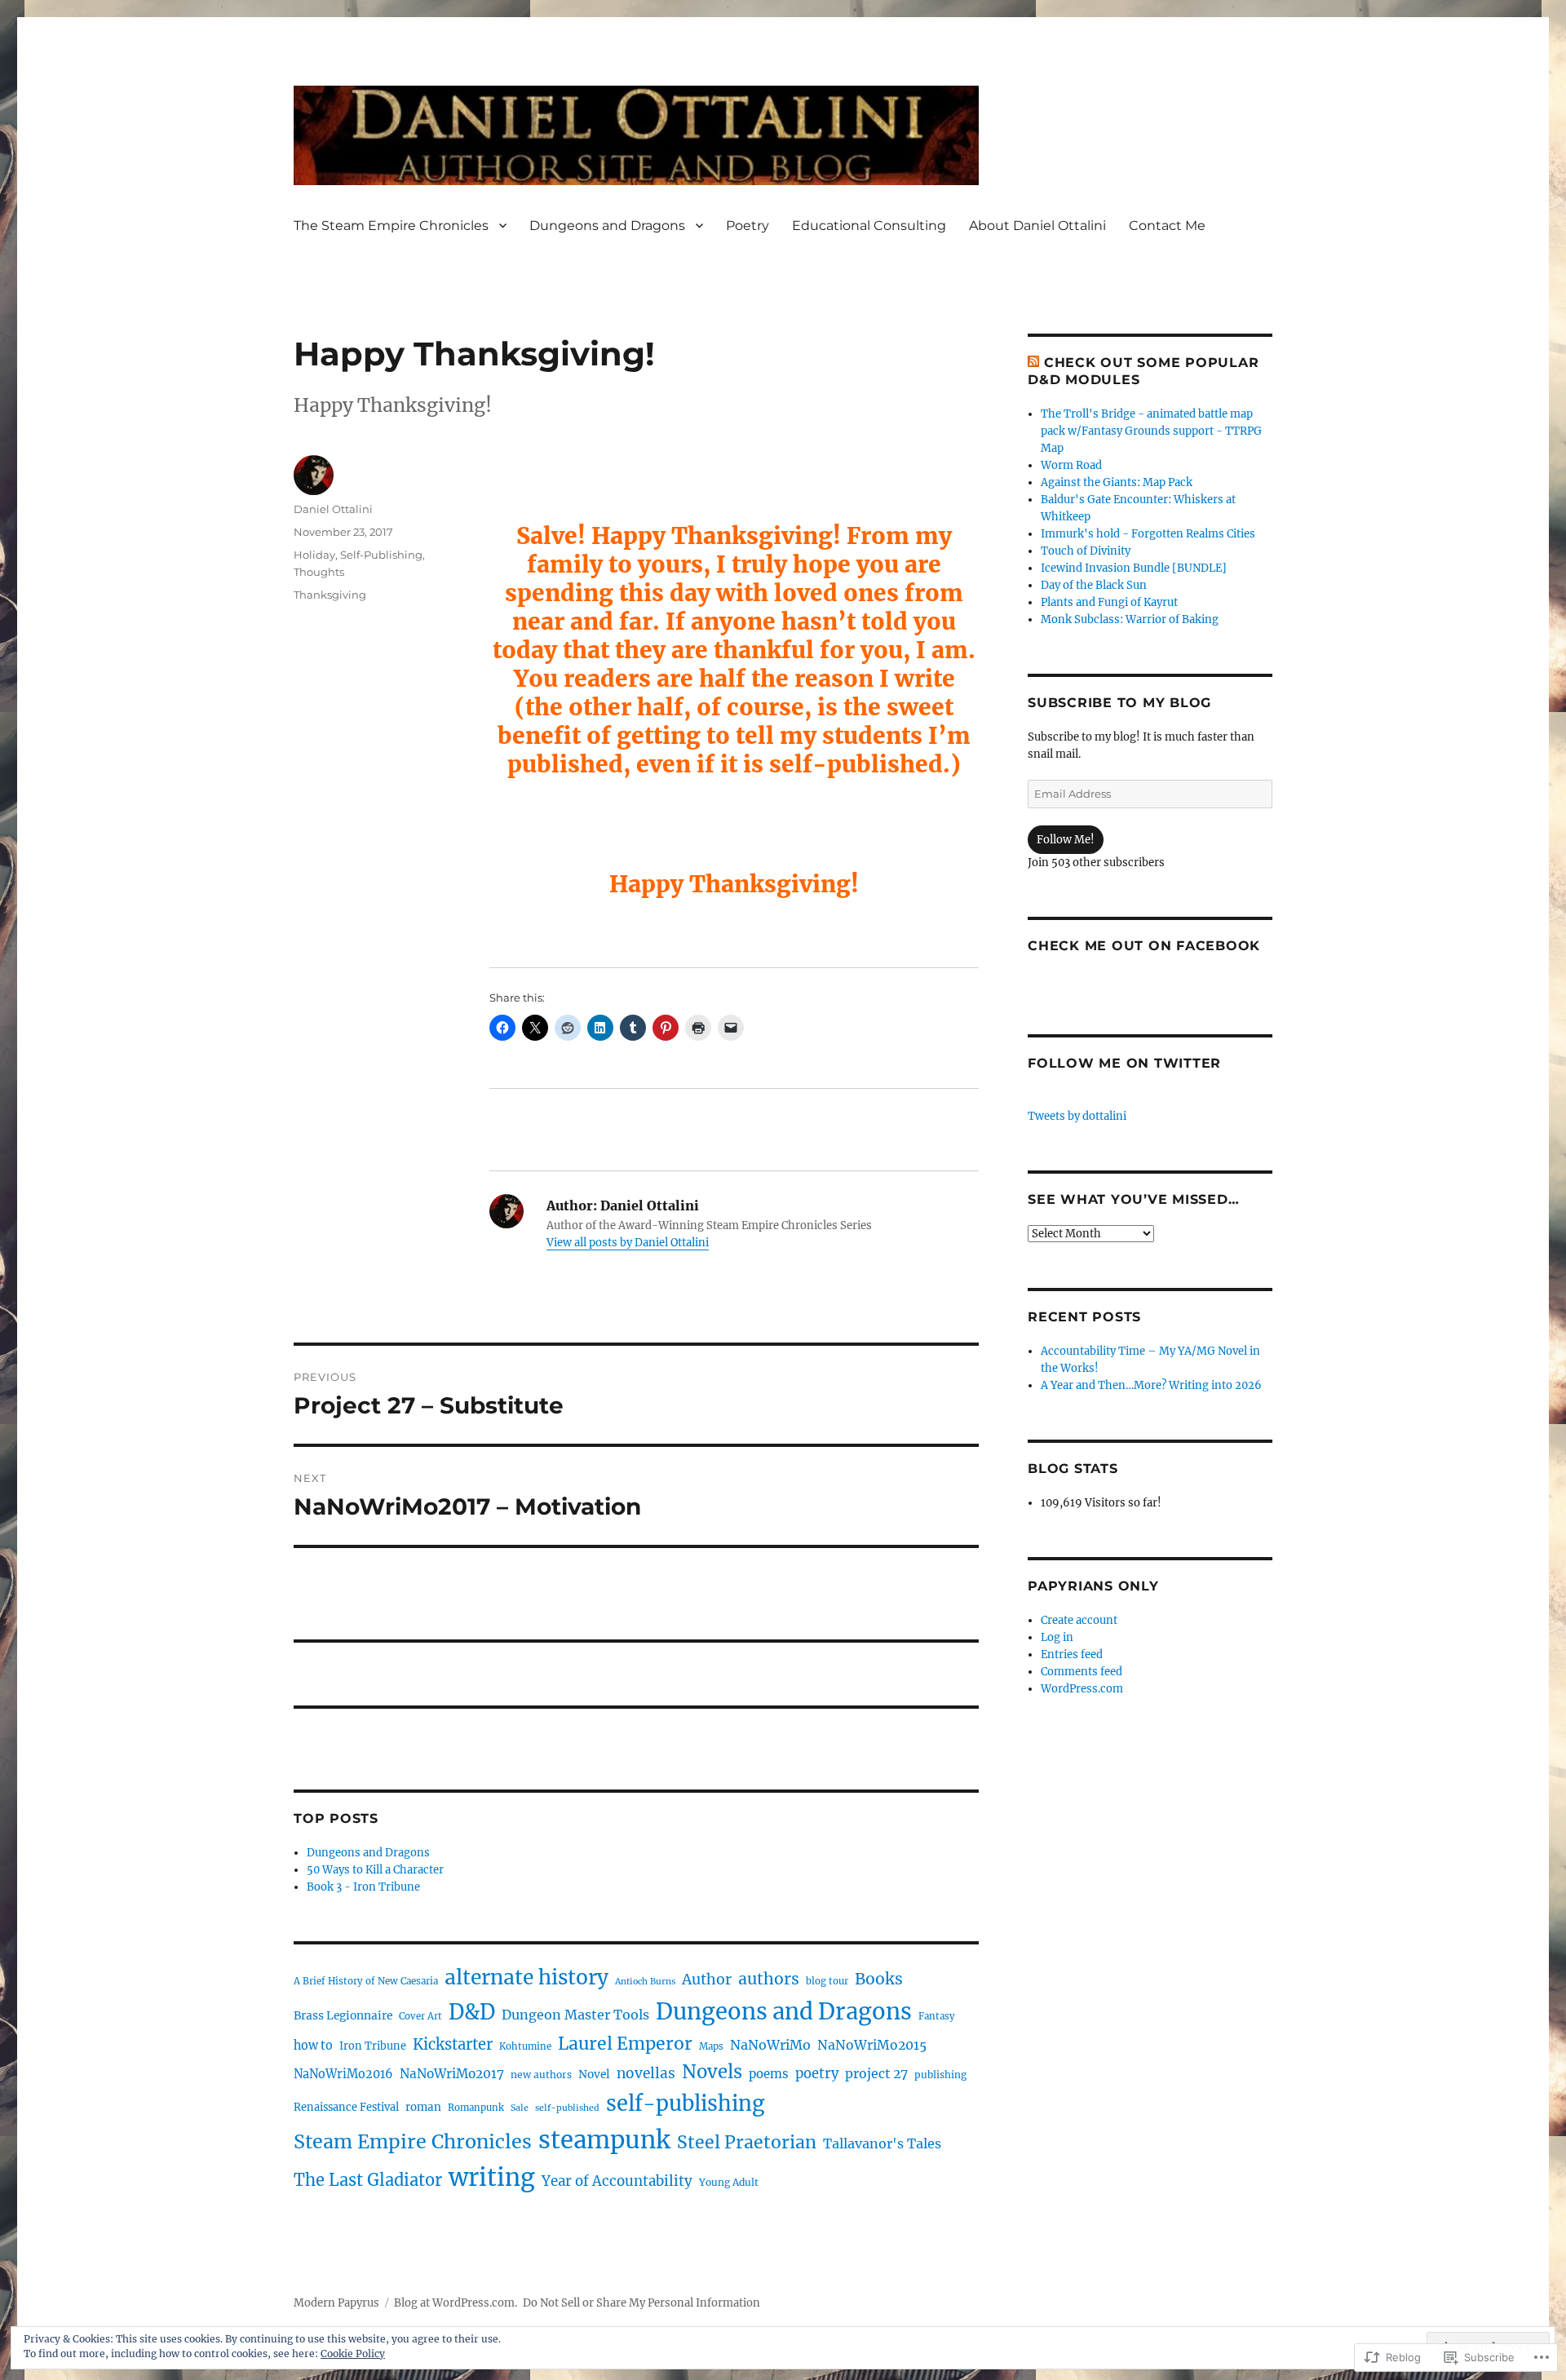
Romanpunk (476, 2108)
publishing (940, 2075)
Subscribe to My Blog (1119, 703)
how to (313, 2046)
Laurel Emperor (625, 2044)
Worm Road (1071, 465)
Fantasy (937, 2016)
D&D (472, 2012)
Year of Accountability (617, 2181)
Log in (1057, 1637)
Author (707, 1980)
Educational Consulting (869, 226)
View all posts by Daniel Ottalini (628, 1243)
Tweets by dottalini (1077, 1116)
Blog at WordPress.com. (456, 2303)
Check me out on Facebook (1144, 946)
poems (769, 2074)
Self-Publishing (381, 555)
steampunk (604, 2140)
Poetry (748, 226)
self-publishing (685, 2104)
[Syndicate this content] (1033, 363)
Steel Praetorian (747, 2142)
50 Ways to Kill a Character (375, 1870)
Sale (520, 2108)
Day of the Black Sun (1094, 585)
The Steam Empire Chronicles (391, 226)
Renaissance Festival (346, 2107)
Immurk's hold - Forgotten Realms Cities (1148, 534)
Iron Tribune (373, 2046)
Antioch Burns (645, 1982)
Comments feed (1082, 1672)
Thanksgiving (330, 595)
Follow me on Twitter (1124, 1063)
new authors (541, 2075)
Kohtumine (525, 2046)
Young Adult (729, 2182)
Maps (711, 2046)
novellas (646, 2073)
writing (492, 2178)
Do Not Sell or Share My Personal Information (641, 2303)
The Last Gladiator (368, 2180)
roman (423, 2107)
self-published (567, 2108)
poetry (817, 2074)
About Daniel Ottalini (1037, 226)
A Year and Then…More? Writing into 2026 (1151, 1385)
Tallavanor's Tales (882, 2143)
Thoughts (319, 572)
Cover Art (420, 2016)
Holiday (314, 555)
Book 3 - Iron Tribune (363, 1887)
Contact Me (1167, 226)
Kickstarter (453, 2044)
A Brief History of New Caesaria (366, 1981)
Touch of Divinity (1086, 551)
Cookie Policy (353, 2353)
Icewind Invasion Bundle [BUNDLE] (1134, 568)
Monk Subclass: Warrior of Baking (1130, 619)
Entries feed (1072, 1654)
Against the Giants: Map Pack (1117, 482)
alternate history (526, 1977)
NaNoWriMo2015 (872, 2045)
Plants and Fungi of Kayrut (1109, 602)
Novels (712, 2072)
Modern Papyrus (336, 2303)
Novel (594, 2074)
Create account (1079, 1620)
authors (769, 1979)
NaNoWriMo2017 (452, 2074)
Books (879, 1979)
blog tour (827, 1981)
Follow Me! (1066, 840)
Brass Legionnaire (343, 2015)
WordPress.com (1082, 1689)
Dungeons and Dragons (607, 226)
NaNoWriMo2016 (343, 2074)
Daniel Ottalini (333, 509)
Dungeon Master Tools (575, 2015)
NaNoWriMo (770, 2045)
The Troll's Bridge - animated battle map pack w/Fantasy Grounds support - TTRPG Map (1151, 431)
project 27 (876, 2074)
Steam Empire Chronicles (413, 2141)
